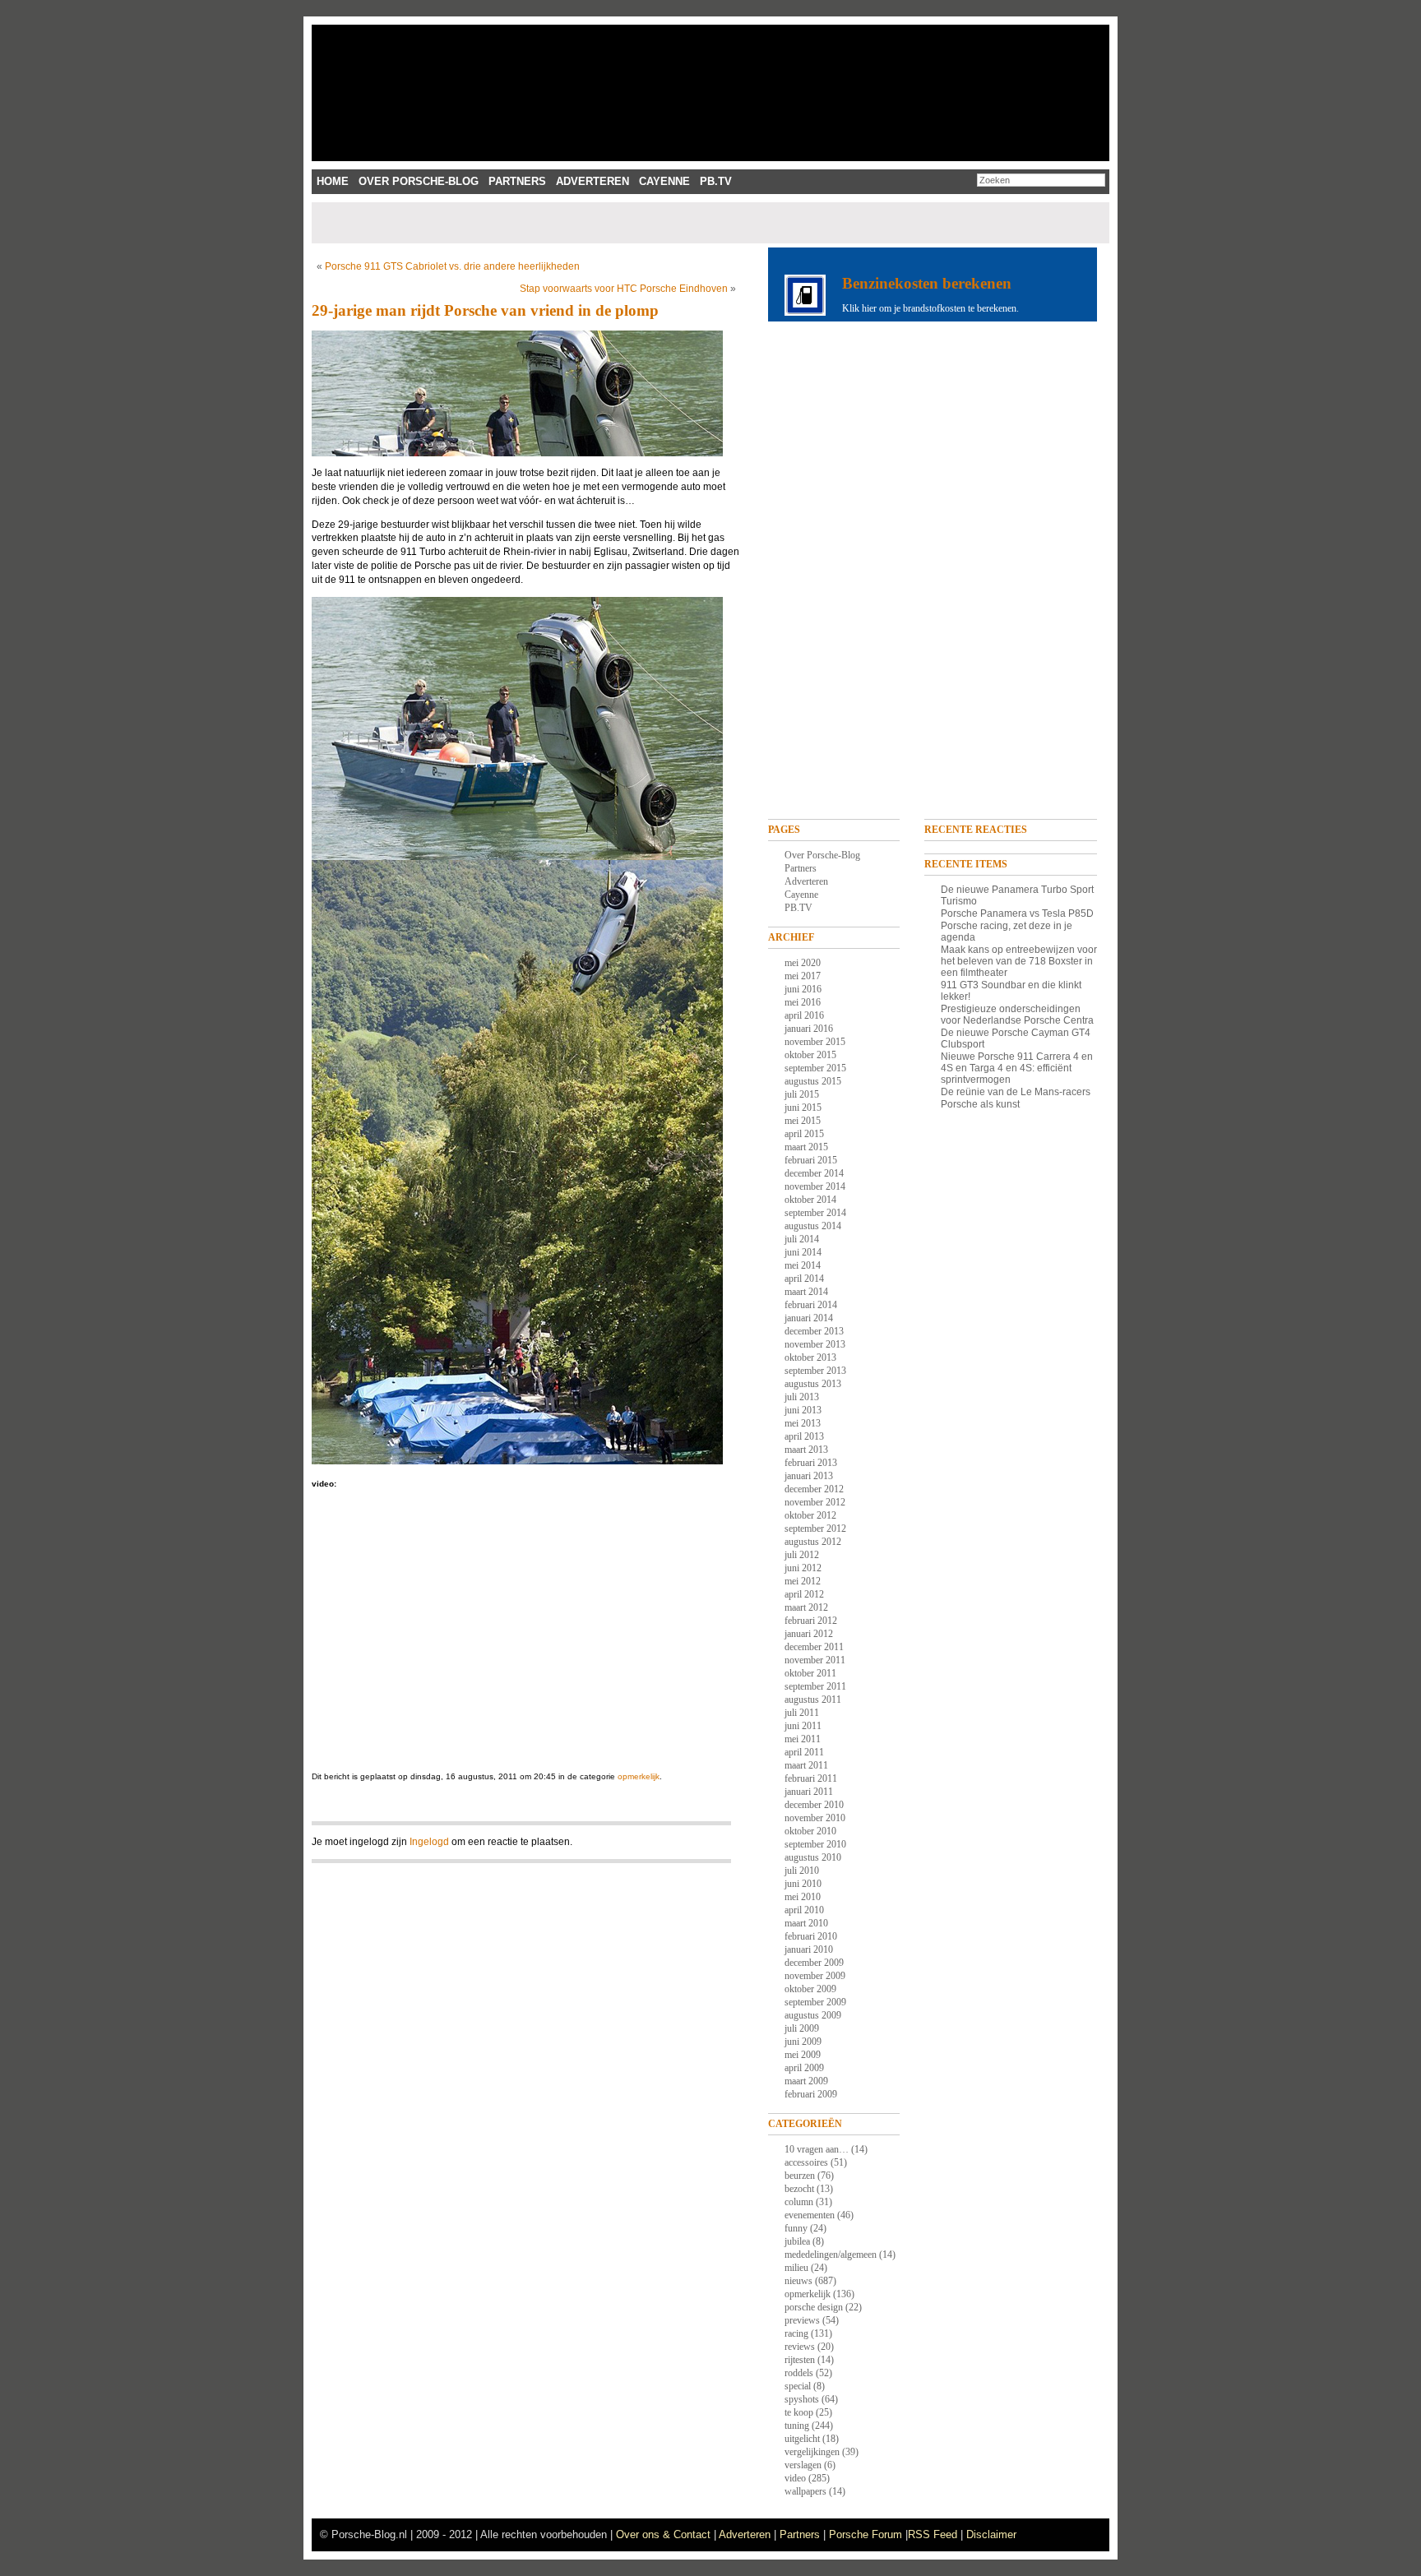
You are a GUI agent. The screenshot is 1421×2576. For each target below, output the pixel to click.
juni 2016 (803, 989)
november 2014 (815, 1186)
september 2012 (815, 1528)
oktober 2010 (810, 1831)
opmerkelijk (639, 1776)
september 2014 (815, 1213)
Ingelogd (429, 1842)
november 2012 (815, 1502)
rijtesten (800, 2360)
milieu (796, 2268)
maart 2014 (806, 1292)
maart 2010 (806, 1923)
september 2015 (815, 1068)
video (795, 2478)
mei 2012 (803, 1581)
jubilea (797, 2241)
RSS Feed (933, 2534)
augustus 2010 (813, 1857)
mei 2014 (803, 1265)
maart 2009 (806, 2081)
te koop (799, 2412)
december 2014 (814, 1173)
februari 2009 (811, 2094)
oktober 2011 (810, 1673)
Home (333, 181)
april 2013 (804, 1436)
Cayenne (664, 181)
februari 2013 (811, 1463)
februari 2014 (811, 1305)
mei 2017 (803, 976)
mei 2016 (803, 1002)
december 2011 (814, 1647)
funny (796, 2228)
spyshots (802, 2399)
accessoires (806, 2162)
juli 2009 (802, 2028)
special (798, 2386)
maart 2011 (806, 1765)
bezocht (799, 2189)
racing (796, 2333)
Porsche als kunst (980, 1104)
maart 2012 (806, 1607)
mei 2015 (803, 1121)
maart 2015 (806, 1147)
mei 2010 (803, 1897)
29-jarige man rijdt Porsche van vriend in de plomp (485, 310)
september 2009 (815, 2002)
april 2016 (804, 1015)
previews (802, 2320)
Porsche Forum (866, 2534)
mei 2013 (803, 1423)
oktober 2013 (810, 1357)
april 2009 (804, 2068)
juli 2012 (802, 1555)
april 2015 (804, 1134)
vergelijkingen (812, 2452)
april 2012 (804, 1594)
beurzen (800, 2176)
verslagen (803, 2465)
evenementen (810, 2215)
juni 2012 (803, 1568)
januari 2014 (809, 1318)
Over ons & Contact (663, 2534)
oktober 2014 (810, 1200)
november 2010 (815, 1818)
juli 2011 (802, 1713)
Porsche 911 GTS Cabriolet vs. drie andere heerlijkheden (452, 266)
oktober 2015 (810, 1055)
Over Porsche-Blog (419, 181)
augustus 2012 (813, 1542)
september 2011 (815, 1686)
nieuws (798, 2281)
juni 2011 (803, 1726)
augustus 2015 (813, 1081)
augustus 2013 (813, 1384)
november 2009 (815, 1976)
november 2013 (815, 1344)
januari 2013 (809, 1476)
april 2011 (804, 1752)
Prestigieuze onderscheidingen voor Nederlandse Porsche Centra (1017, 1015)
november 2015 (815, 1042)
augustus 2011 (813, 1700)
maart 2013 (806, 1450)
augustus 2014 (813, 1226)
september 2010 (815, 1844)
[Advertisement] (614, 223)
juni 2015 (803, 1108)
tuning (797, 2426)
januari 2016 (809, 1029)
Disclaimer (991, 2534)
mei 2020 (803, 963)
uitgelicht (802, 2439)
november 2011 (815, 1660)
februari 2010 (811, 1936)
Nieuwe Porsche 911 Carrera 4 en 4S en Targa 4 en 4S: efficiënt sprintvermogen (1017, 1068)
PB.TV (716, 181)
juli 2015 (802, 1094)
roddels (799, 2373)
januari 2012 (809, 1634)
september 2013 (815, 1371)
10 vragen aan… (817, 2149)
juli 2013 (802, 1397)
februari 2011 (811, 1778)
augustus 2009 (813, 2015)
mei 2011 (803, 1739)
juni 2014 (803, 1252)
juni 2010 (803, 1884)
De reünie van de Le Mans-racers (1016, 1092)
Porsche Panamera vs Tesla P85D (1017, 913)
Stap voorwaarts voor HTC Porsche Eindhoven (624, 289)
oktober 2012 (810, 1515)
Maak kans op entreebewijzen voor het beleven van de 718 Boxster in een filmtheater (1019, 961)
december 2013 (814, 1331)
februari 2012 (811, 1621)
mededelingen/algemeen (831, 2255)
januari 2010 (809, 1949)
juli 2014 (802, 1239)
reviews (800, 2347)
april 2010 (804, 1910)
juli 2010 (802, 1871)
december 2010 (814, 1805)
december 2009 (814, 1963)
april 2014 (804, 1279)
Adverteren (592, 181)
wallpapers (805, 2491)
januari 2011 (809, 1792)
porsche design (814, 2307)
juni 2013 (803, 1410)
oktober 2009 (810, 1989)
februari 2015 (811, 1160)
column (799, 2202)
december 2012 (814, 1489)
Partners (517, 181)
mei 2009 (803, 2055)
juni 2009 (803, 2042)
